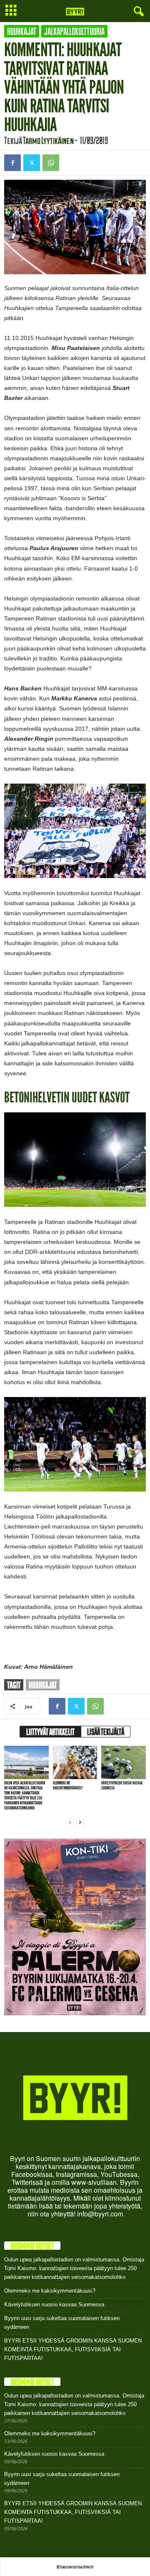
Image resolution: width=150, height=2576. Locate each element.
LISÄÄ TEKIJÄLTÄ (106, 1732)
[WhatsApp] (51, 163)
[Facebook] (12, 163)
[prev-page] (70, 1822)
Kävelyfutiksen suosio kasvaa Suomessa (122, 1786)
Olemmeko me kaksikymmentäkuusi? (68, 1786)
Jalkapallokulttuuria (74, 31)
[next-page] (80, 1822)
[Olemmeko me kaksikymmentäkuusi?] (75, 1762)
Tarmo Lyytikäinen (48, 140)
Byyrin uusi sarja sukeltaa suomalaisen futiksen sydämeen (62, 2323)
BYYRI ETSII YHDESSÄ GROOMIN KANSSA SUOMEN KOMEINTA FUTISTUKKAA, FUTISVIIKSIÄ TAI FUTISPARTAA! (73, 2349)
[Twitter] (32, 163)
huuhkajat (43, 1685)
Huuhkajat (22, 31)
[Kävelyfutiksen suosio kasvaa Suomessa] (124, 1762)
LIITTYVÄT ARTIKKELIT (50, 1732)
